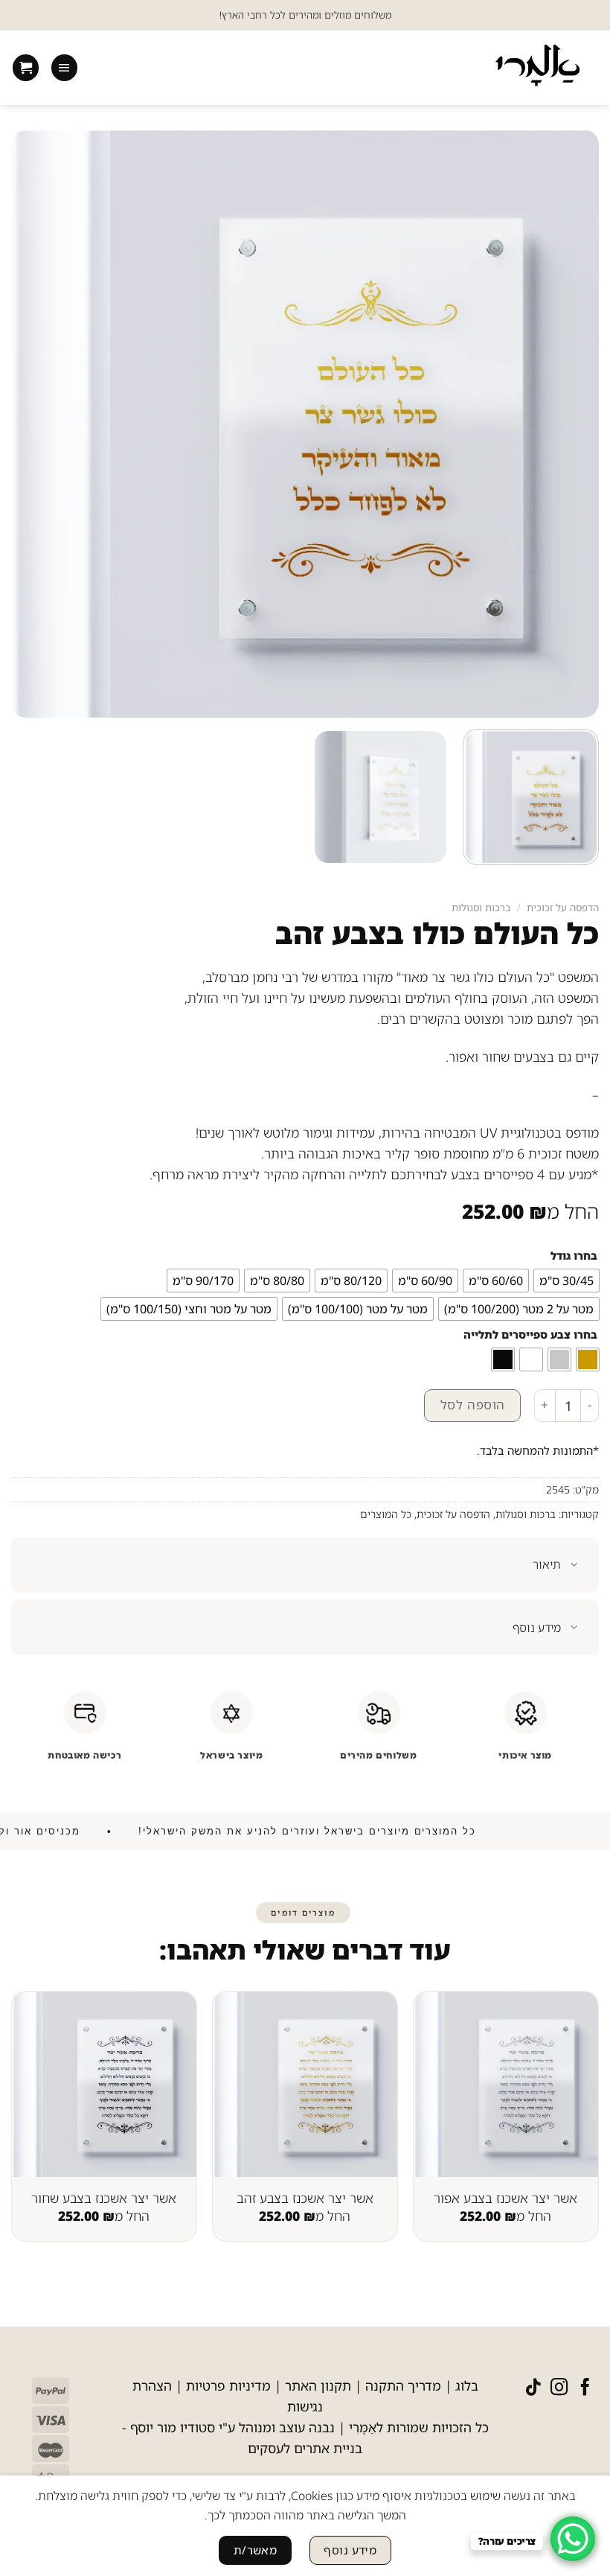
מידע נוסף (537, 1627)
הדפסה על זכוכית (563, 908)
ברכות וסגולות (481, 908)
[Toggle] (575, 1566)
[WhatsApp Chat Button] (573, 2539)
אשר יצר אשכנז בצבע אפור (505, 2198)
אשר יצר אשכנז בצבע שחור (104, 2198)
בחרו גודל (574, 1256)
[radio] (566, 1281)
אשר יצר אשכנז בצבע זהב (305, 2198)
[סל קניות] (26, 68)
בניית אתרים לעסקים (305, 2448)
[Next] (24, 2110)
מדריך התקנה (403, 2385)
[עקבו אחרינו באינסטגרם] (559, 2388)
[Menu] (64, 68)
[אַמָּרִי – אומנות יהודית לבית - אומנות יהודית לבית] (537, 68)
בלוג (467, 2385)
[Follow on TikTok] (533, 2388)
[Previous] (576, 2110)
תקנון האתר (318, 2385)
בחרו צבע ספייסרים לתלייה (530, 1335)
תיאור (547, 1564)
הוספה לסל (473, 1405)
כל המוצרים (386, 1514)
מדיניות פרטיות (228, 2385)
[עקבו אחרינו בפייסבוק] (585, 2388)
